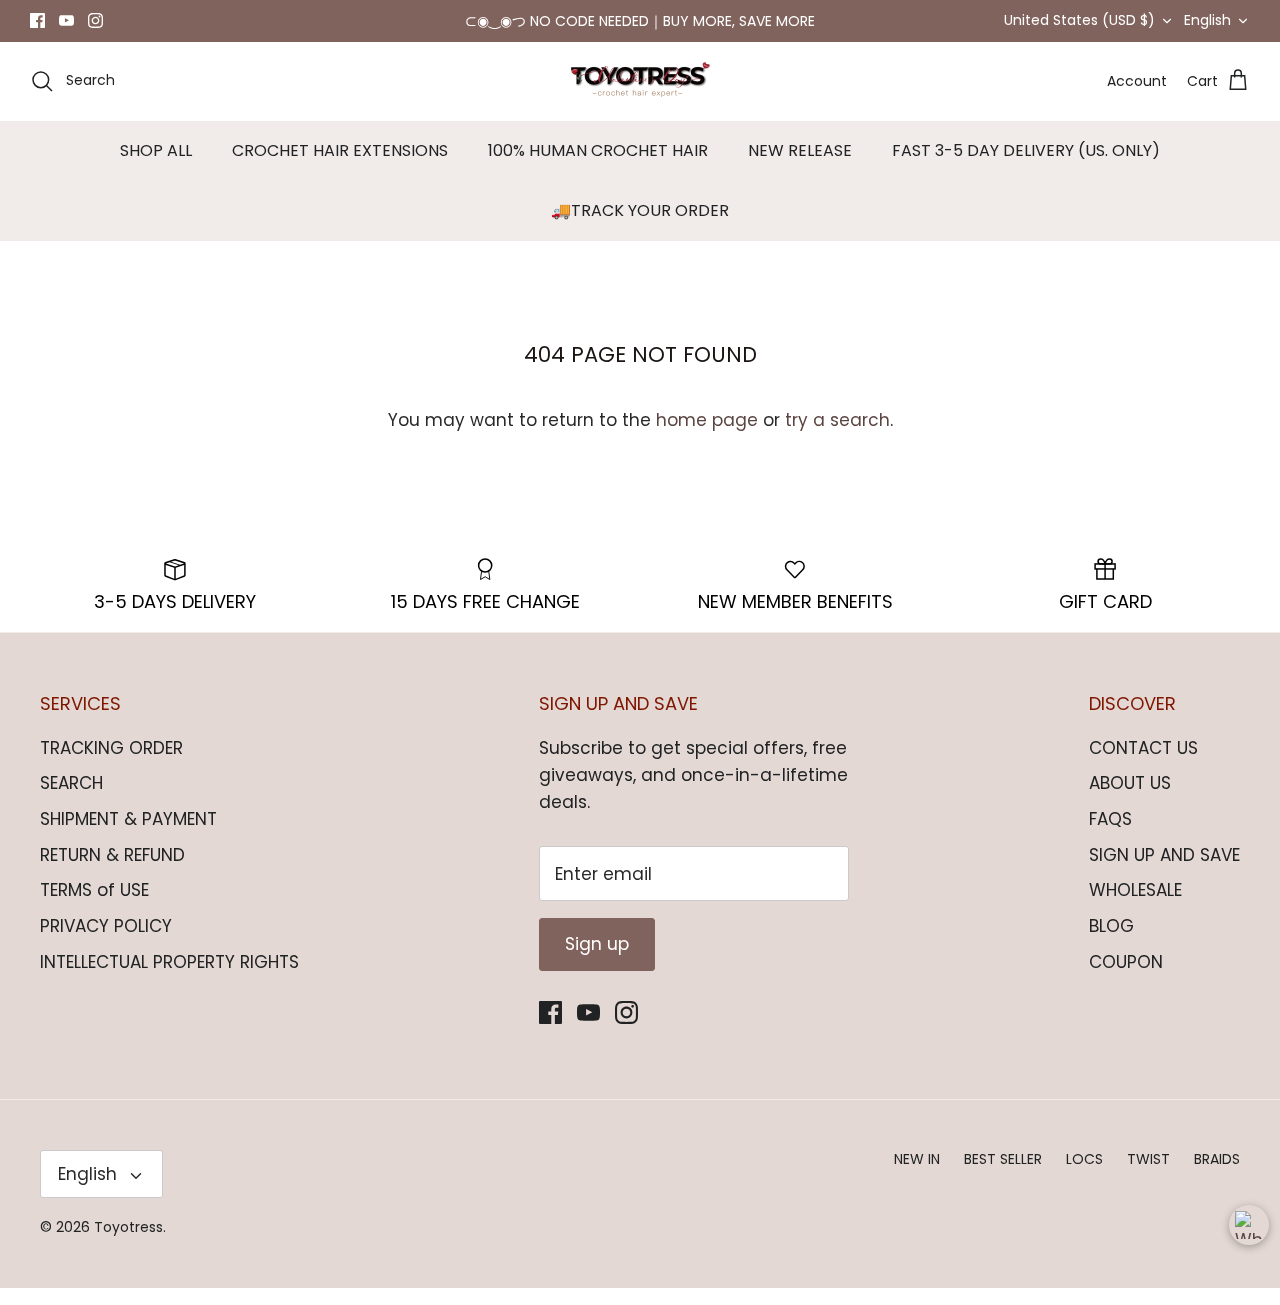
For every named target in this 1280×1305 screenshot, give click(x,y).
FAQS (1110, 836)
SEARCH (71, 800)
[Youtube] (66, 29)
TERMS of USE (94, 907)
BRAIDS (1217, 1176)
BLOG (1111, 943)
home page (707, 437)
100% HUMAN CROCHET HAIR (598, 167)
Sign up (597, 961)
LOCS (1084, 1176)
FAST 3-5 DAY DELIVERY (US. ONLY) (1026, 167)
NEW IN (917, 1176)
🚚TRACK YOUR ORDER (640, 227)
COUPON (1126, 979)
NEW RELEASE (800, 167)
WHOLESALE (1135, 907)
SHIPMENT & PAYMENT (128, 836)
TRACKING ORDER (111, 765)
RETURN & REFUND (112, 872)
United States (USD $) (1079, 29)
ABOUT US (1130, 800)
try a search (837, 437)
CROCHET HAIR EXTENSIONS (340, 167)
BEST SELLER (1003, 1176)
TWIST (1148, 1176)
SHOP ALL (156, 167)
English (1207, 29)
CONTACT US (1143, 765)
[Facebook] (37, 29)
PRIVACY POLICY (106, 943)
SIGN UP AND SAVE (1164, 872)
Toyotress (128, 1244)
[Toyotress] (640, 98)
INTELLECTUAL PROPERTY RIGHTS (169, 979)
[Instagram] (95, 29)
